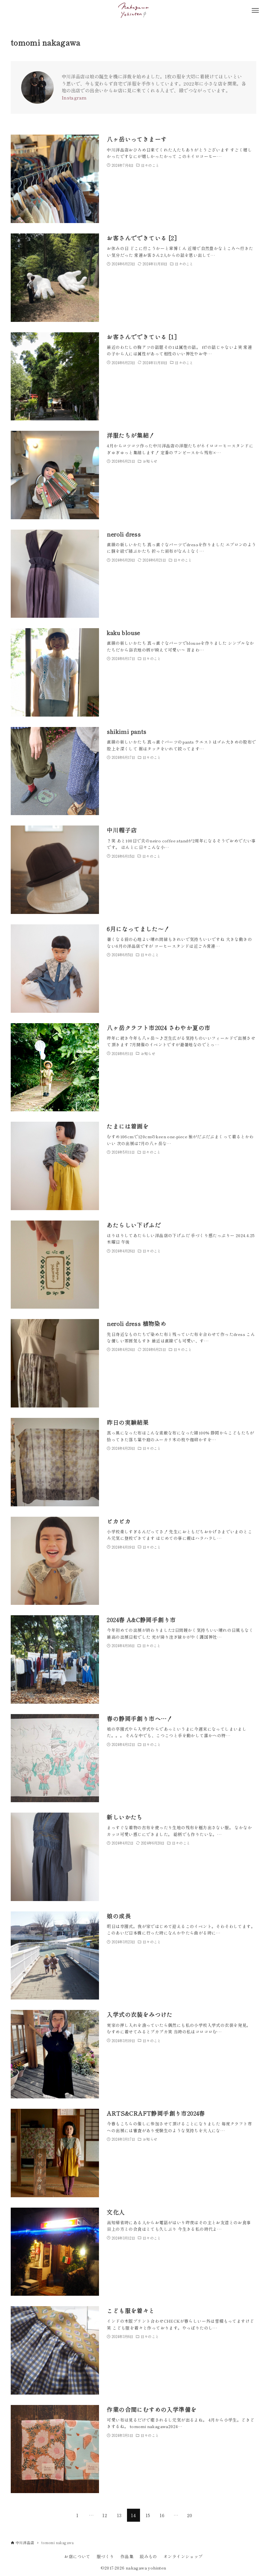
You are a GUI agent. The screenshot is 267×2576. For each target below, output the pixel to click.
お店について (77, 2556)
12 (105, 2515)
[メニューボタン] (255, 10)
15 (148, 2515)
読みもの (148, 2556)
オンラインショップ (183, 2556)
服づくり (105, 2556)
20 (190, 2515)
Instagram (74, 97)
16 (162, 2515)
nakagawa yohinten (146, 2568)
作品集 (127, 2556)
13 (119, 2515)
